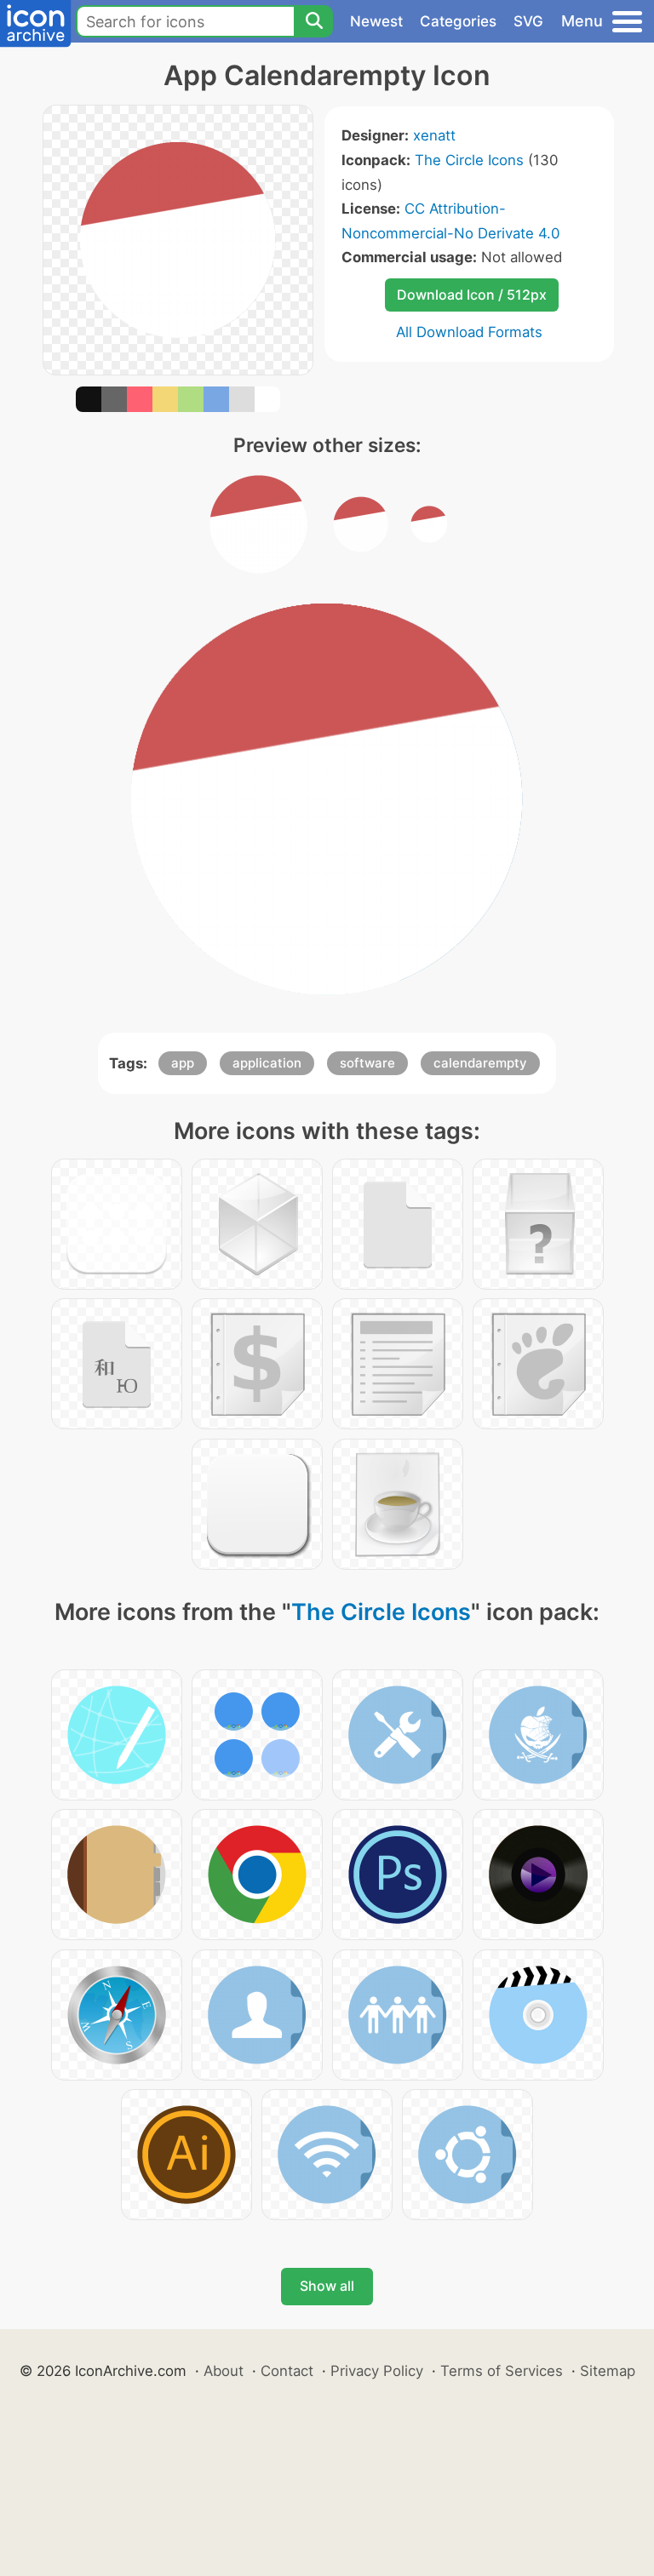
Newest (376, 21)
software (367, 1063)
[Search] (313, 21)
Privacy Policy (377, 2371)
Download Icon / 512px (472, 295)
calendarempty (480, 1063)
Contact (287, 2371)
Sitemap (608, 2371)
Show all (327, 2286)
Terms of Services (502, 2371)
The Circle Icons (469, 160)
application (267, 1063)
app (183, 1063)
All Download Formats (469, 332)
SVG (528, 21)
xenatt (434, 135)
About (224, 2371)
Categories (458, 21)
